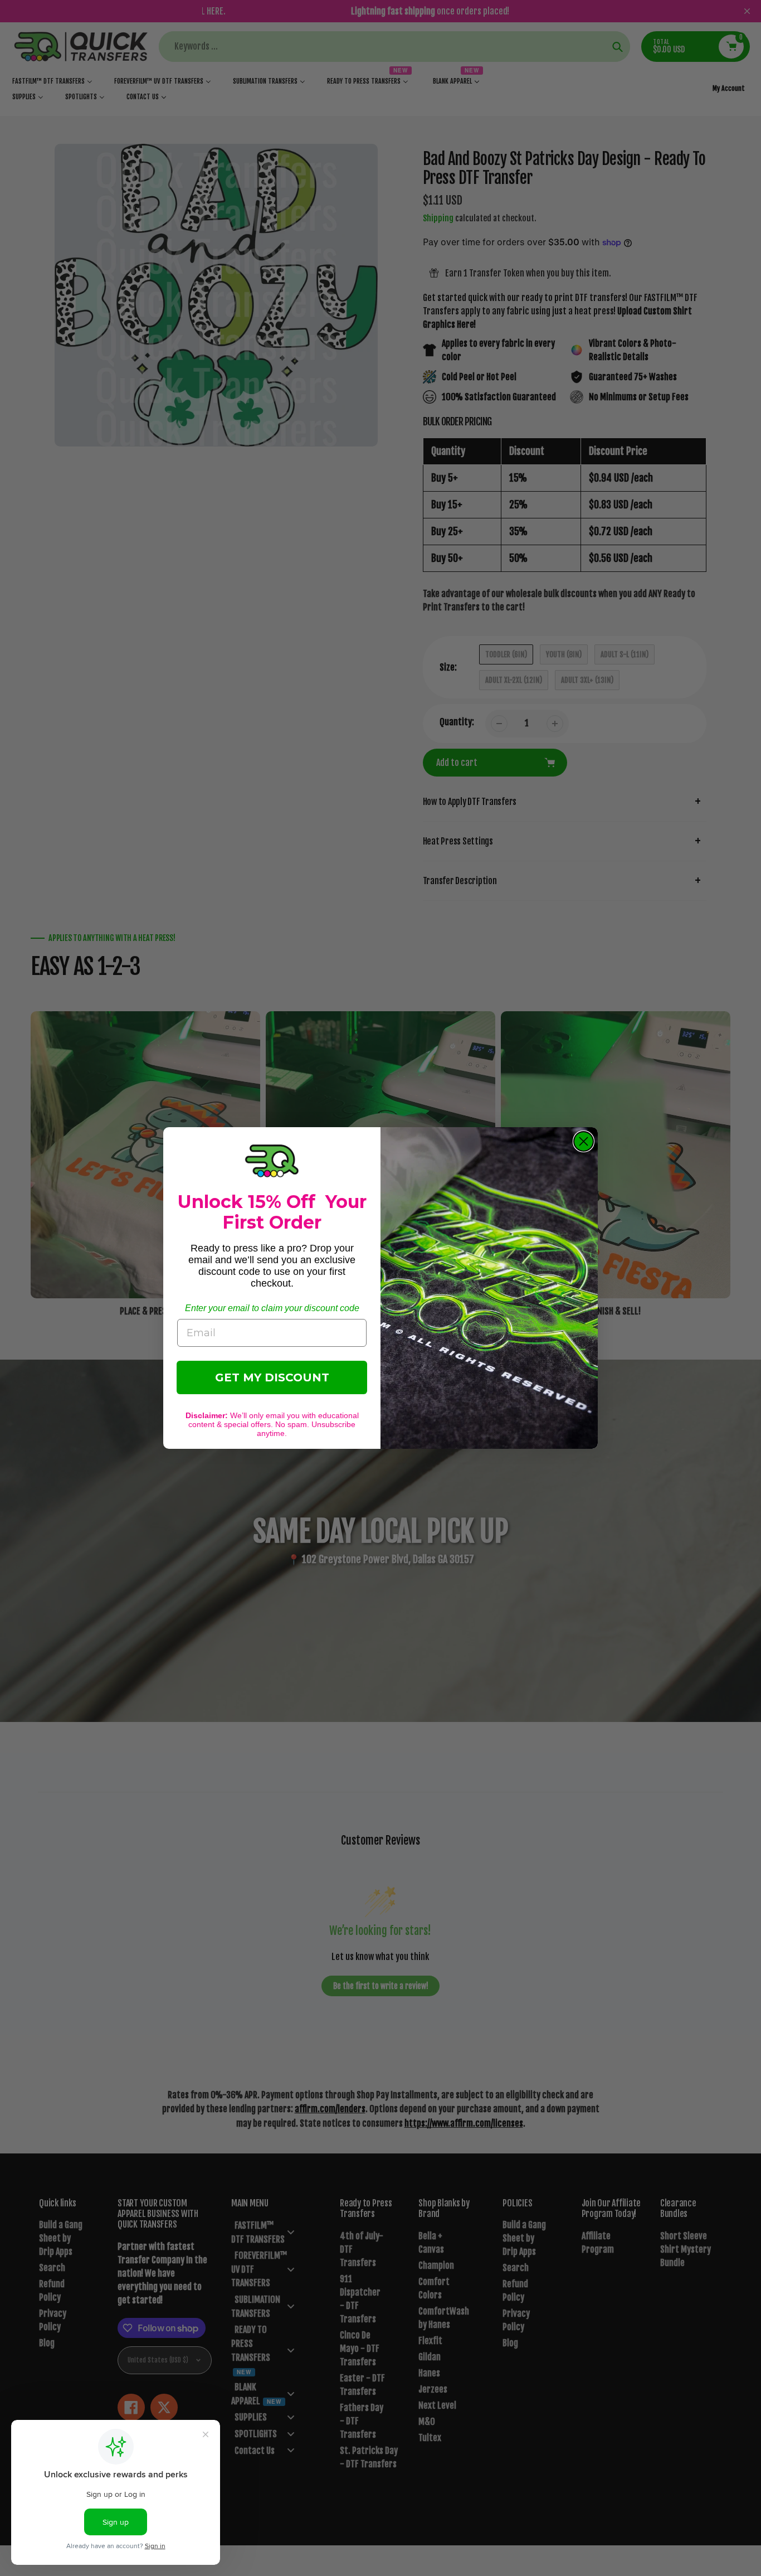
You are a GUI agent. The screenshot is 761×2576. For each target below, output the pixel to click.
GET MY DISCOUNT (272, 1377)
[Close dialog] (584, 1141)
